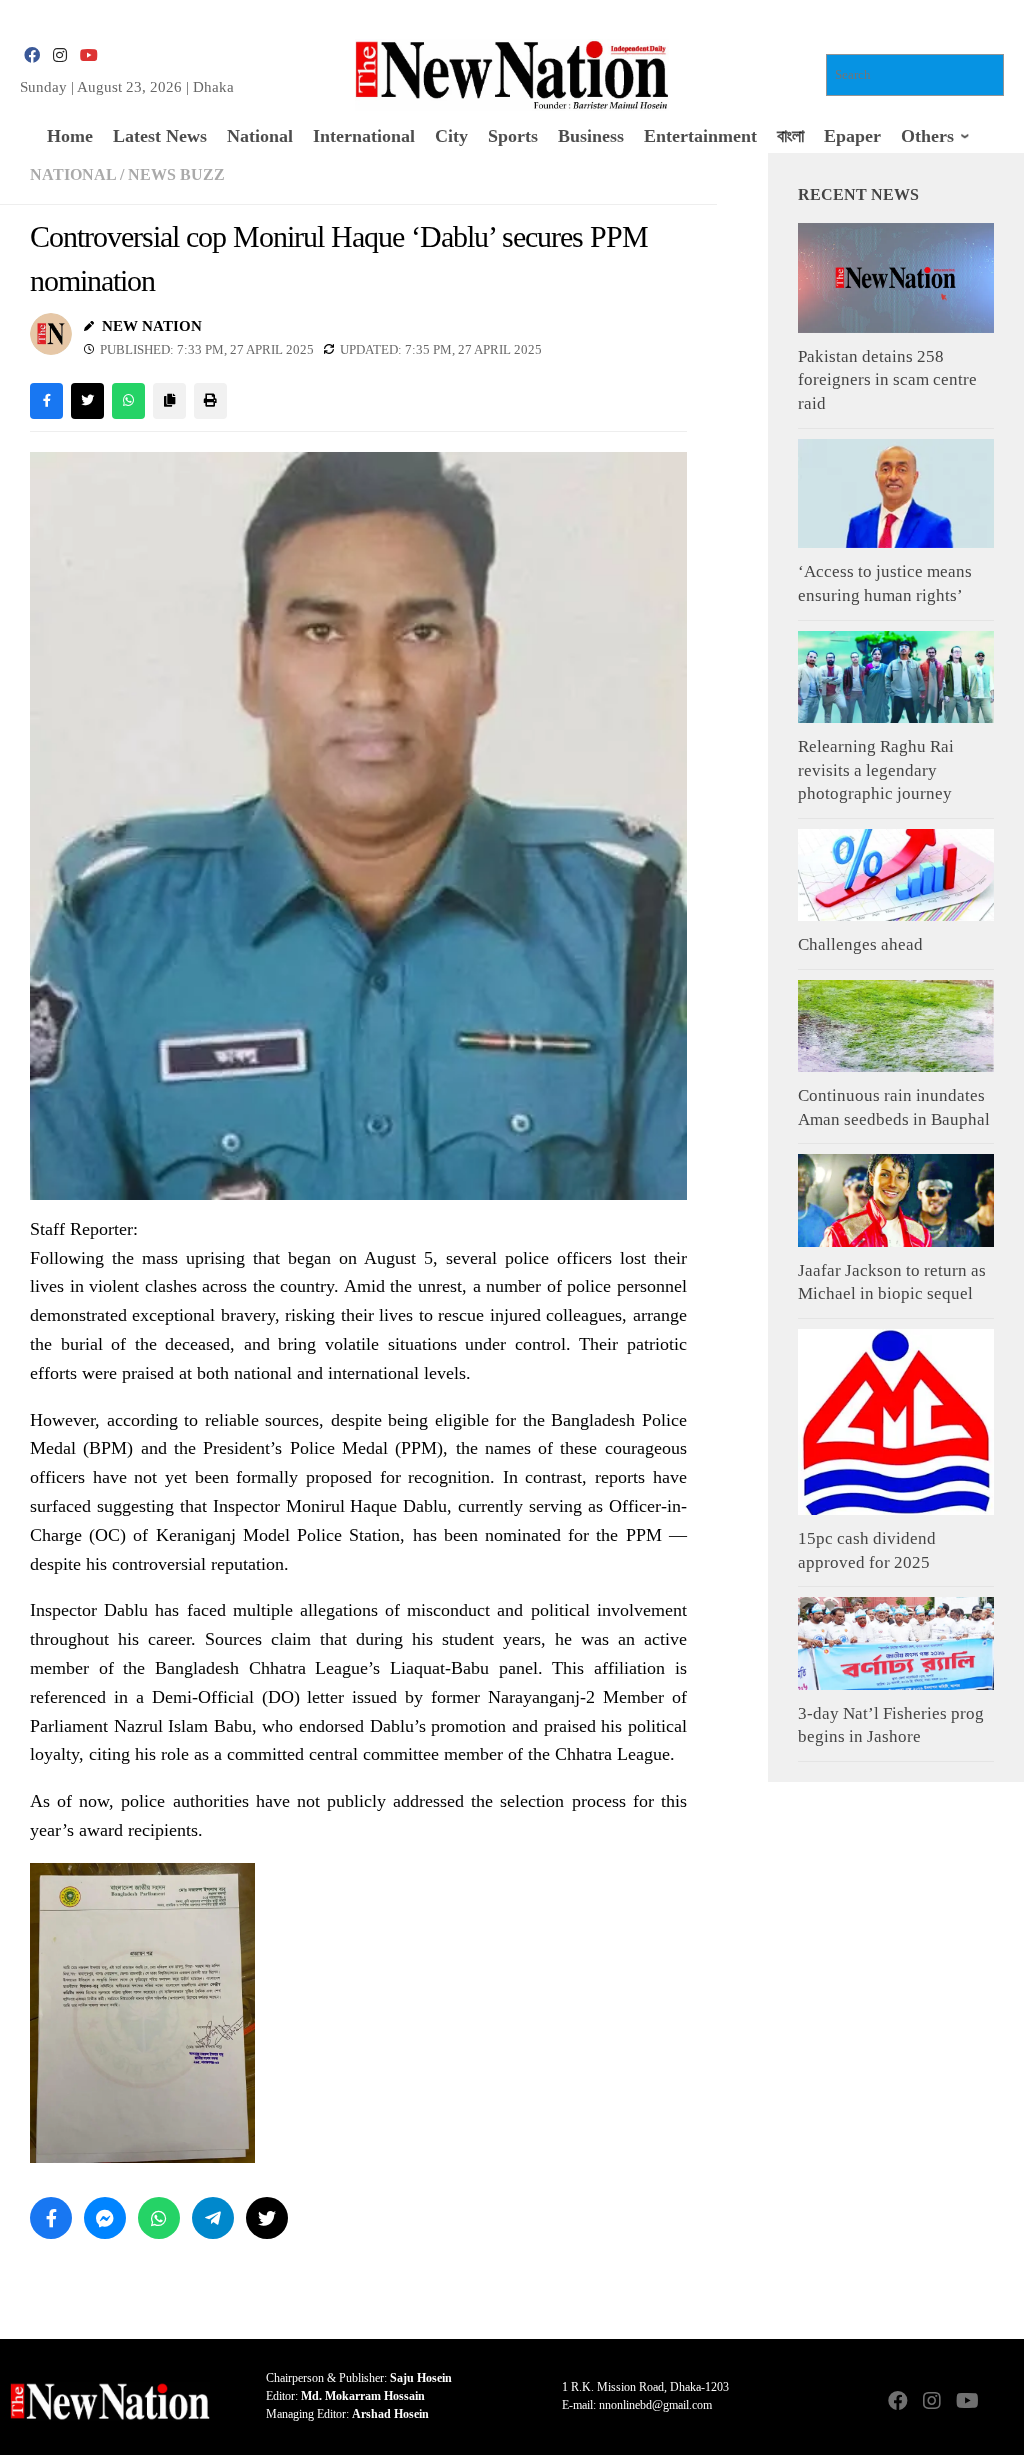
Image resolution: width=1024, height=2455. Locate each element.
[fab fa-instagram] (60, 55)
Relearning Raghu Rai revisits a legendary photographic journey (876, 770)
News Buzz (176, 174)
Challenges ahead (860, 944)
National (73, 174)
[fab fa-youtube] (88, 55)
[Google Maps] (1000, 2402)
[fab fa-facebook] (32, 55)
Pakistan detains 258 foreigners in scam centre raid (887, 380)
